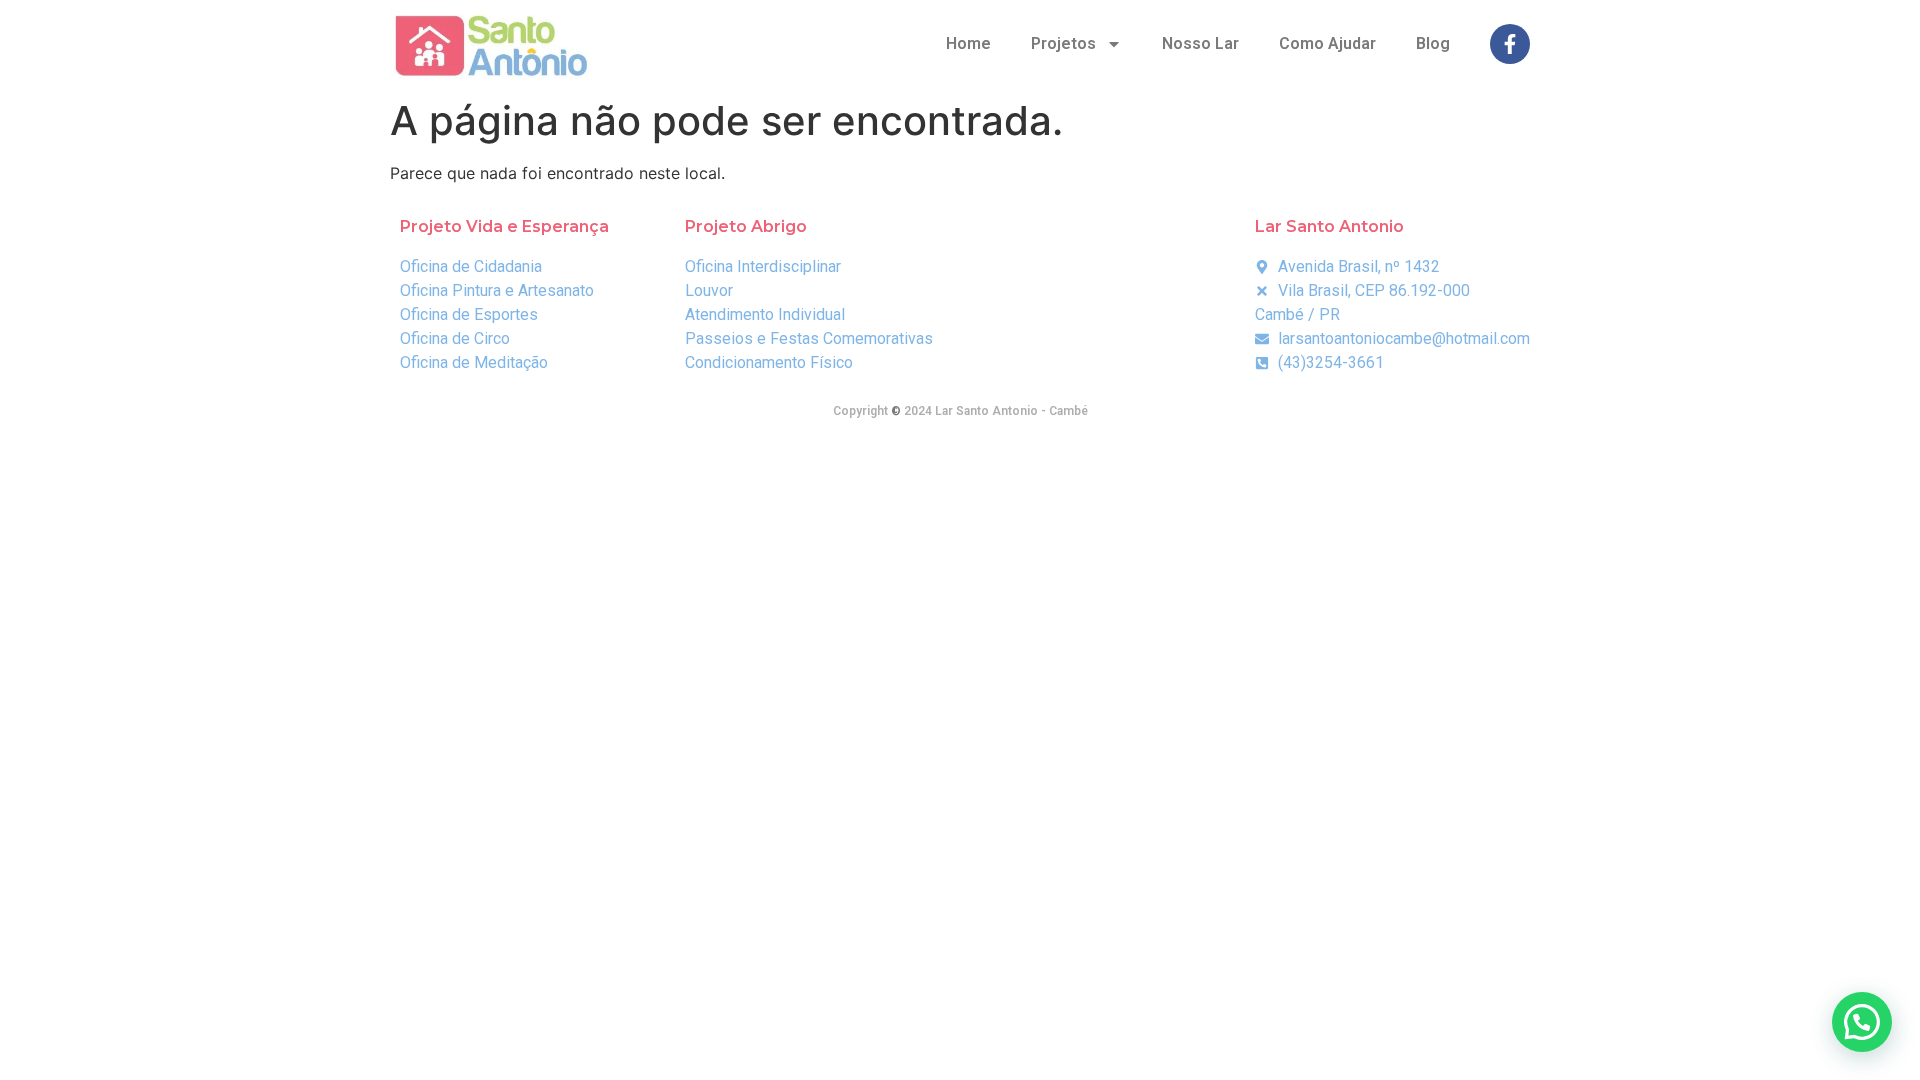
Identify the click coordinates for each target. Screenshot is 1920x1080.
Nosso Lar (1200, 43)
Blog (1433, 43)
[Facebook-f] (1510, 44)
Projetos (1063, 43)
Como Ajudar (1327, 43)
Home (968, 43)
